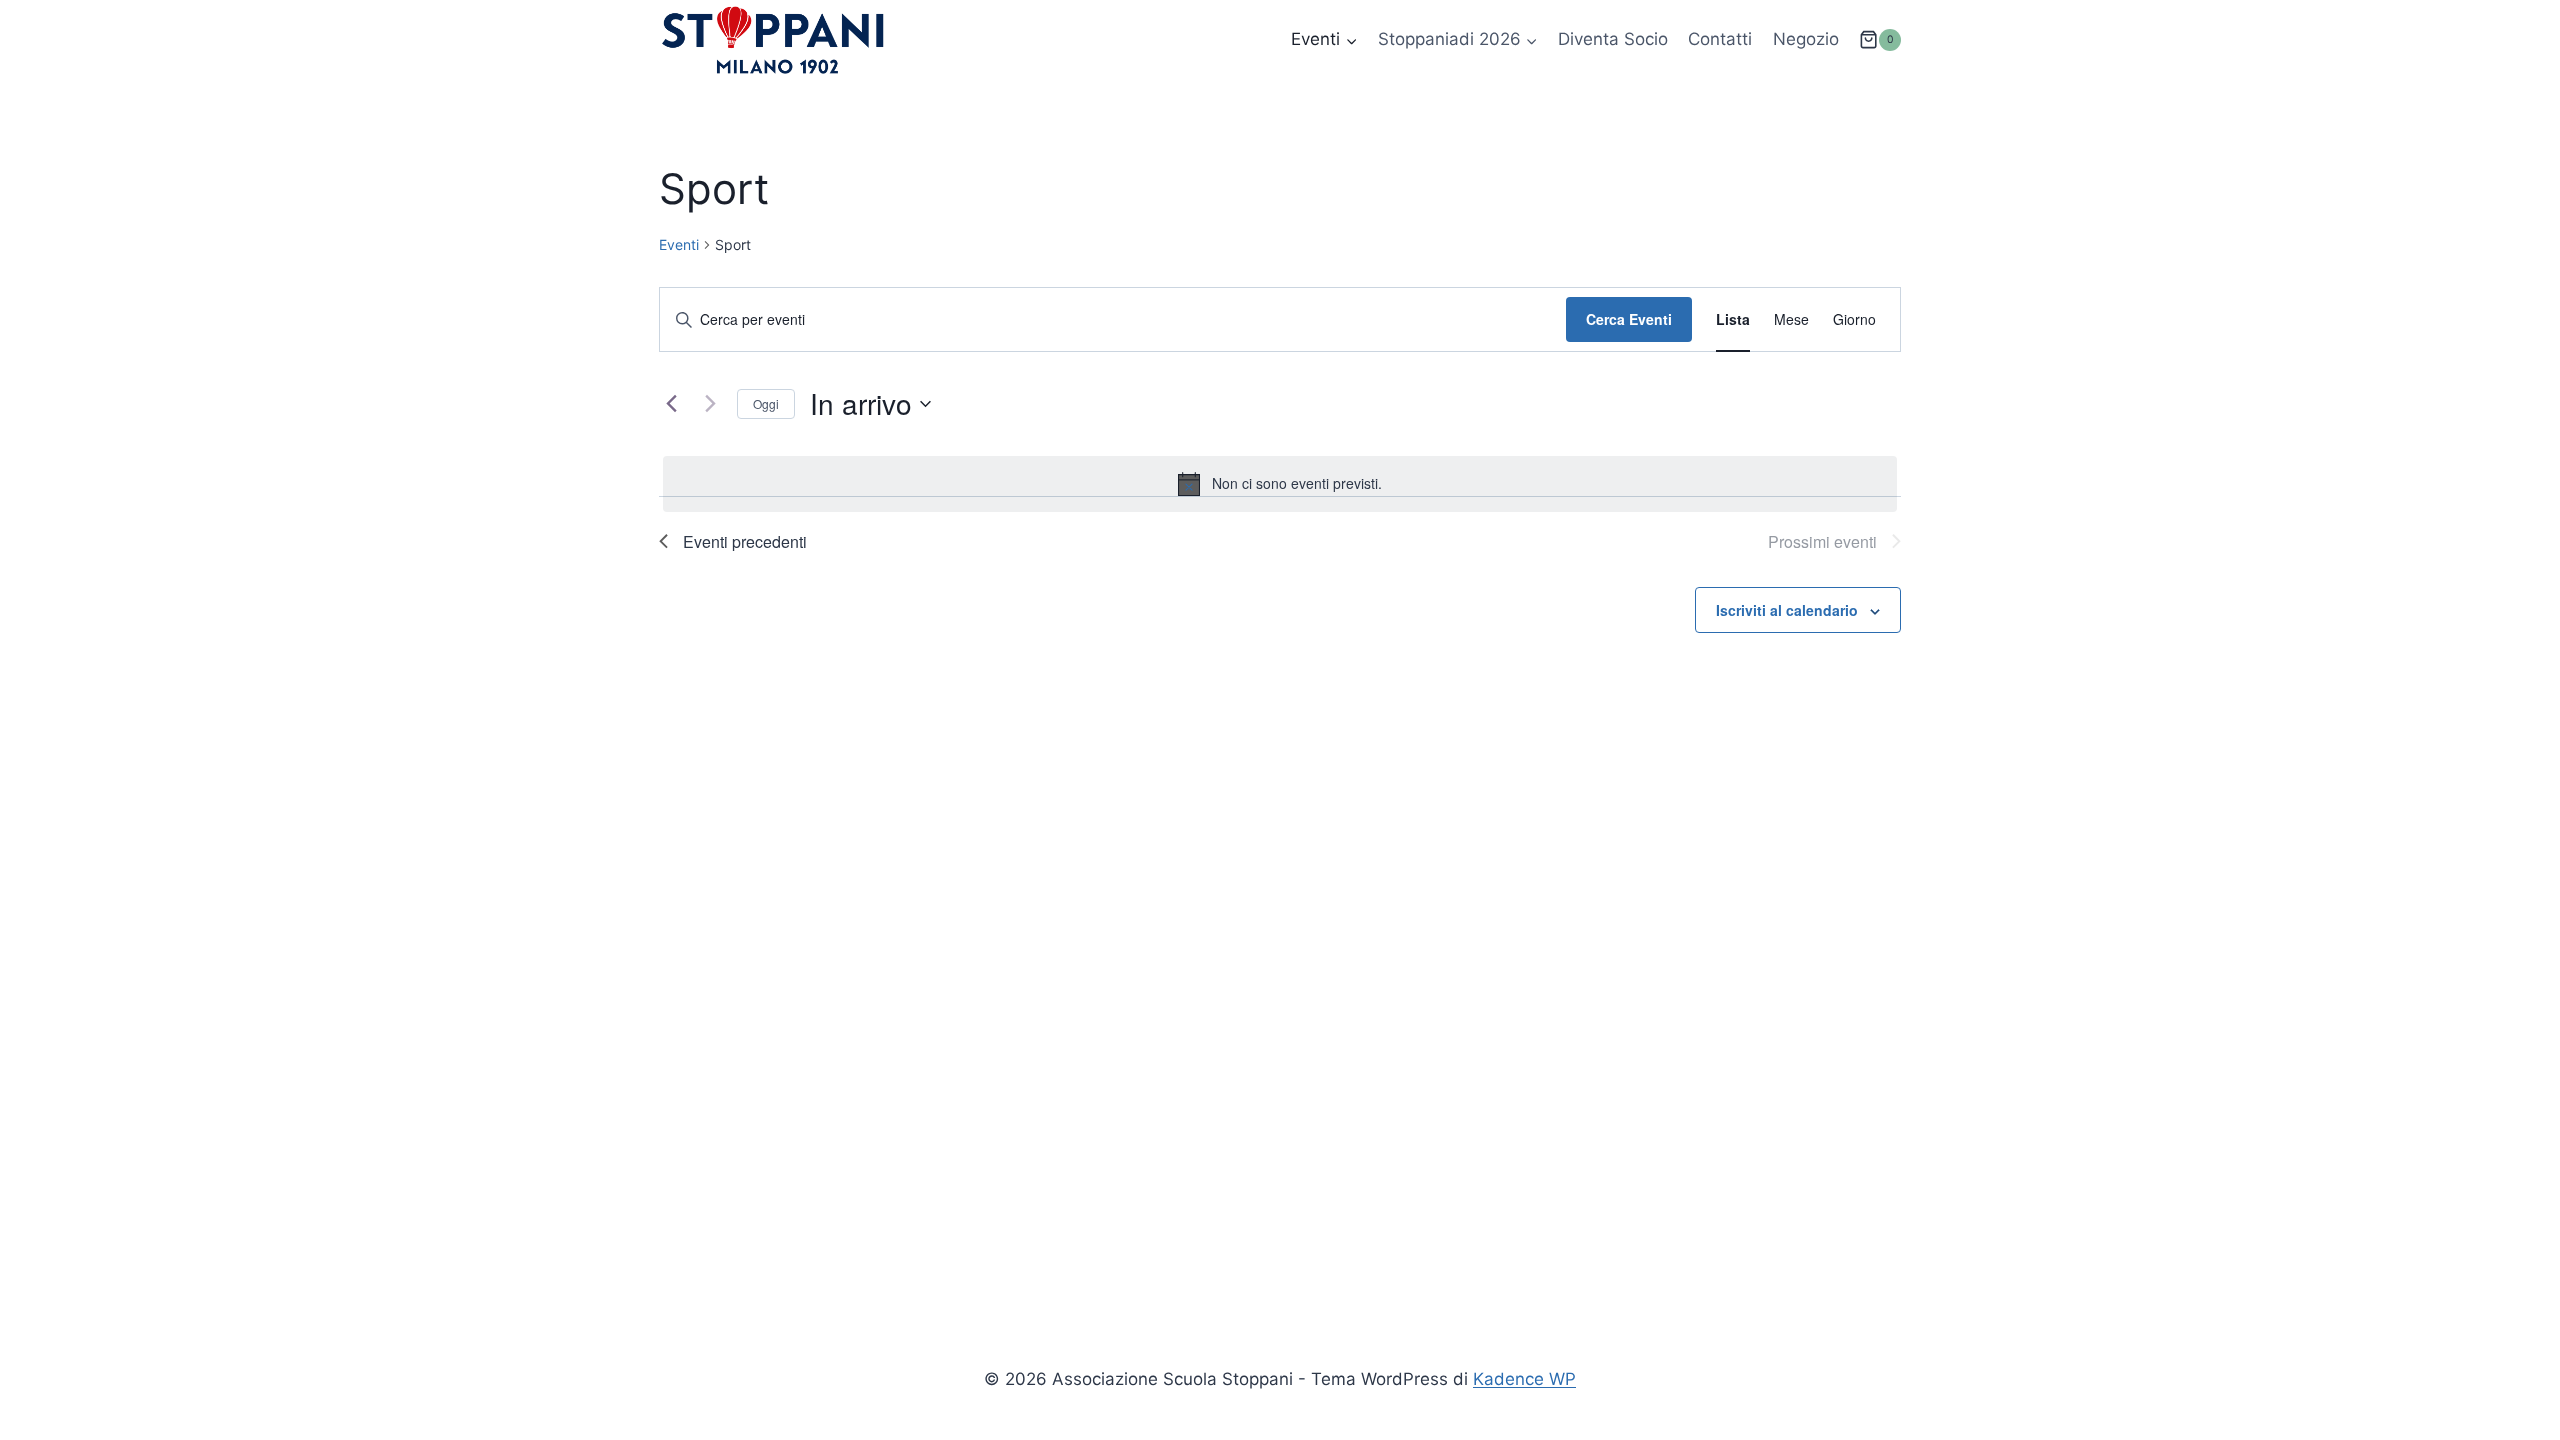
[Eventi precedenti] (671, 404)
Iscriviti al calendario (1787, 610)
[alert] (1280, 484)
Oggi (766, 403)
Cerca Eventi (1629, 319)
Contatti (1720, 39)
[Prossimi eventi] (710, 404)
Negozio (1806, 39)
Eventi (679, 244)
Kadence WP (1524, 1379)
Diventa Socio (1613, 39)
